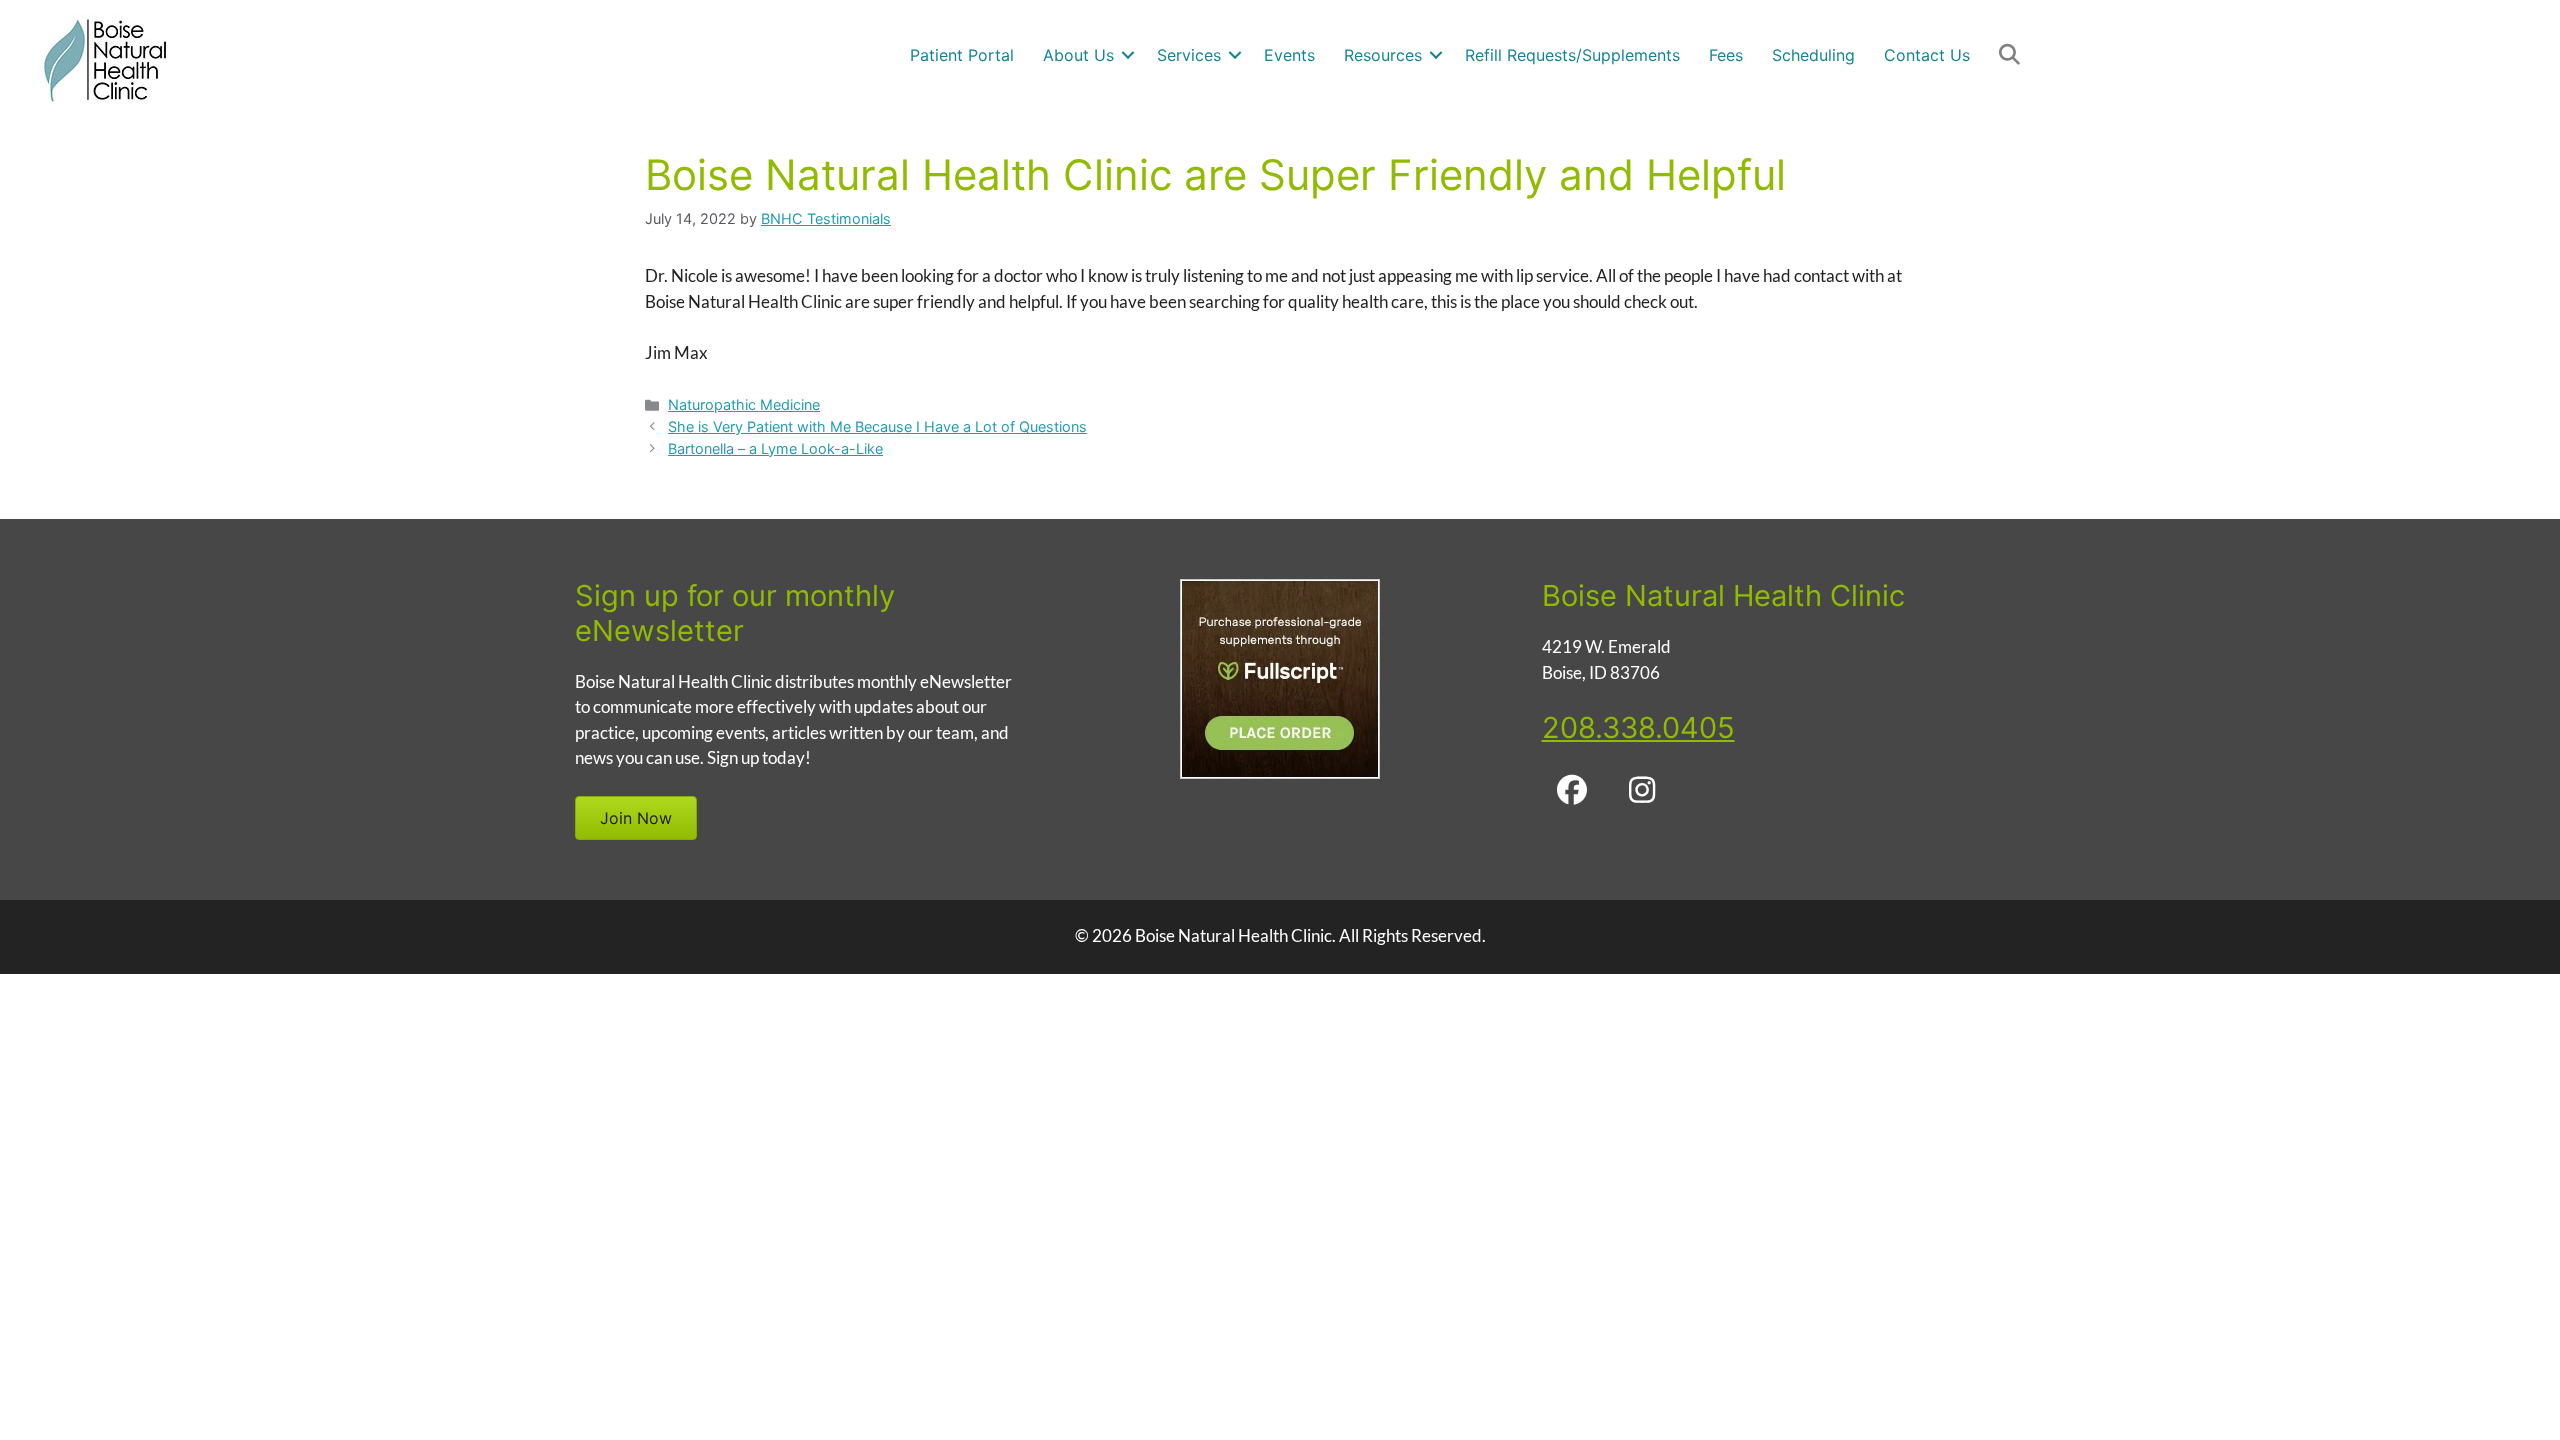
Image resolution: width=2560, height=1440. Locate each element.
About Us (1078, 55)
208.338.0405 (1638, 727)
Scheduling (1813, 55)
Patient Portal (962, 55)
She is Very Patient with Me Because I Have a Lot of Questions (877, 426)
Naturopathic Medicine (744, 404)
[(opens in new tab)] (1280, 773)
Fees (1726, 55)
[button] (1128, 55)
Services (1189, 55)
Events (1289, 55)
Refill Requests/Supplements (1572, 55)
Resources (1383, 55)
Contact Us (1927, 55)
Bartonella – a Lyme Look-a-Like (775, 448)
